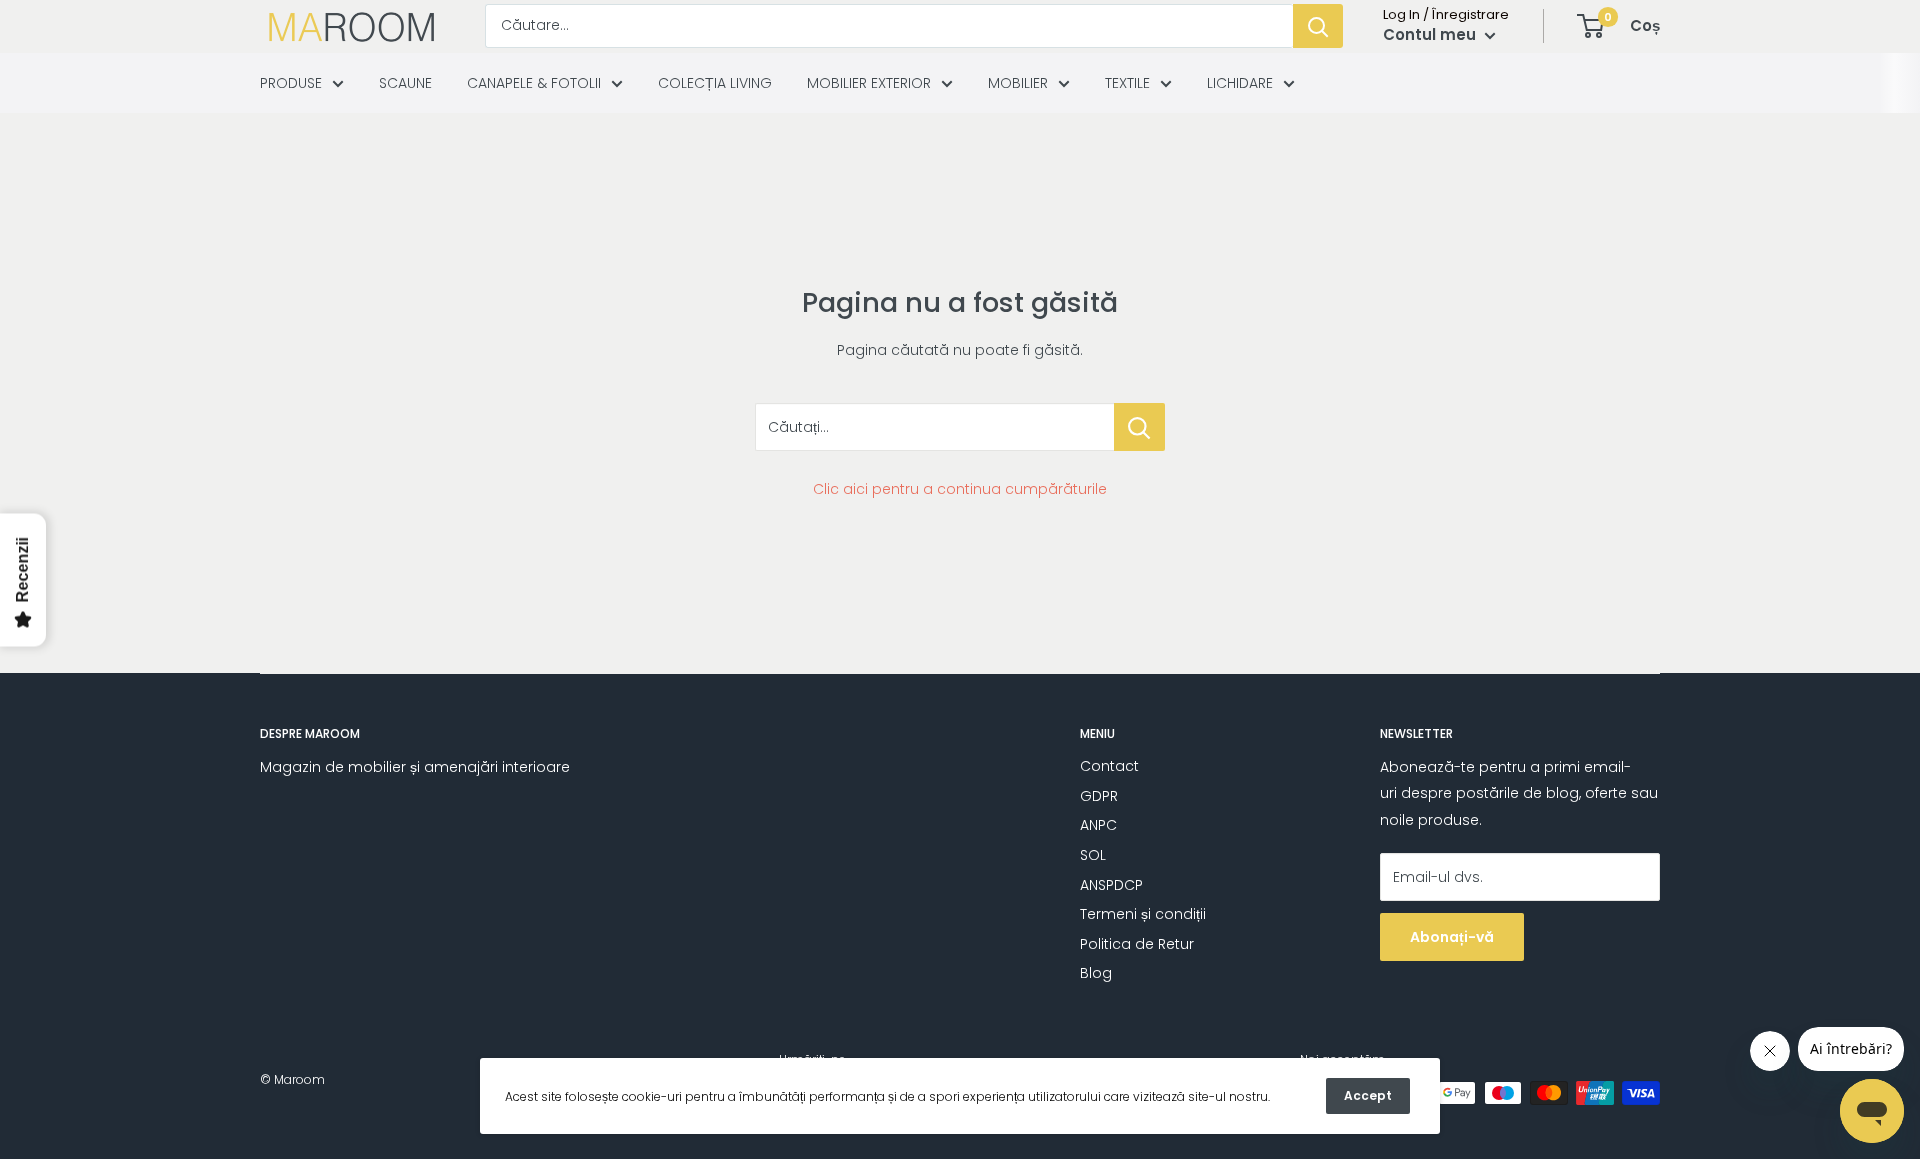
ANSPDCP (1111, 885)
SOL (1093, 855)
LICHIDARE (1240, 83)
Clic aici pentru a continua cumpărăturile (960, 489)
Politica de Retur (1137, 944)
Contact (1109, 766)
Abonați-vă (1452, 937)
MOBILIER (1018, 83)
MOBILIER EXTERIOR (869, 83)
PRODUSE (291, 83)
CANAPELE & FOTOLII (534, 83)
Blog (1096, 973)
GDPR (1099, 796)
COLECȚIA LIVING (715, 83)
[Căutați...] (1139, 427)
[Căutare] (1318, 26)
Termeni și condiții (1143, 914)
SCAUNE (405, 83)
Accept (1368, 1095)
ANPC (1098, 825)
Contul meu (1431, 34)
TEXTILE (1127, 83)
